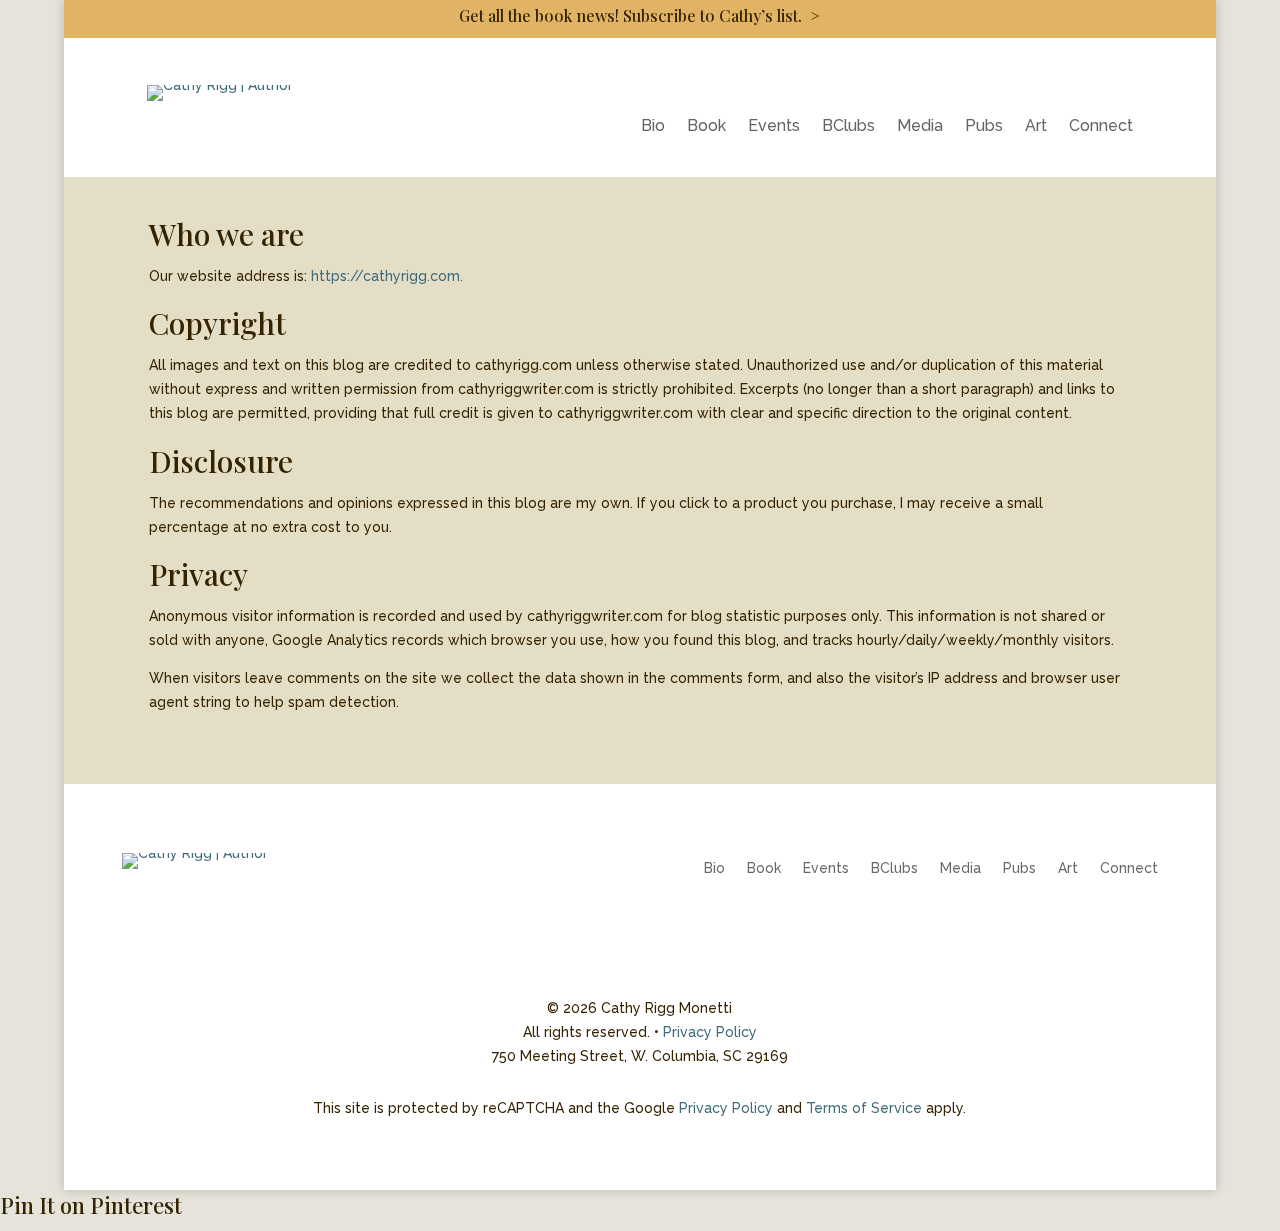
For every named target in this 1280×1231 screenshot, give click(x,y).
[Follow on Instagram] (1102, 927)
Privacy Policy (710, 1032)
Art (1036, 127)
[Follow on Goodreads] (1142, 927)
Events (774, 127)
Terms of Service (864, 1108)
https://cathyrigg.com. (387, 276)
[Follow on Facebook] (1062, 927)
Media (920, 127)
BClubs (848, 127)
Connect (1101, 127)
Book (706, 127)
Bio (653, 127)
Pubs (984, 127)
